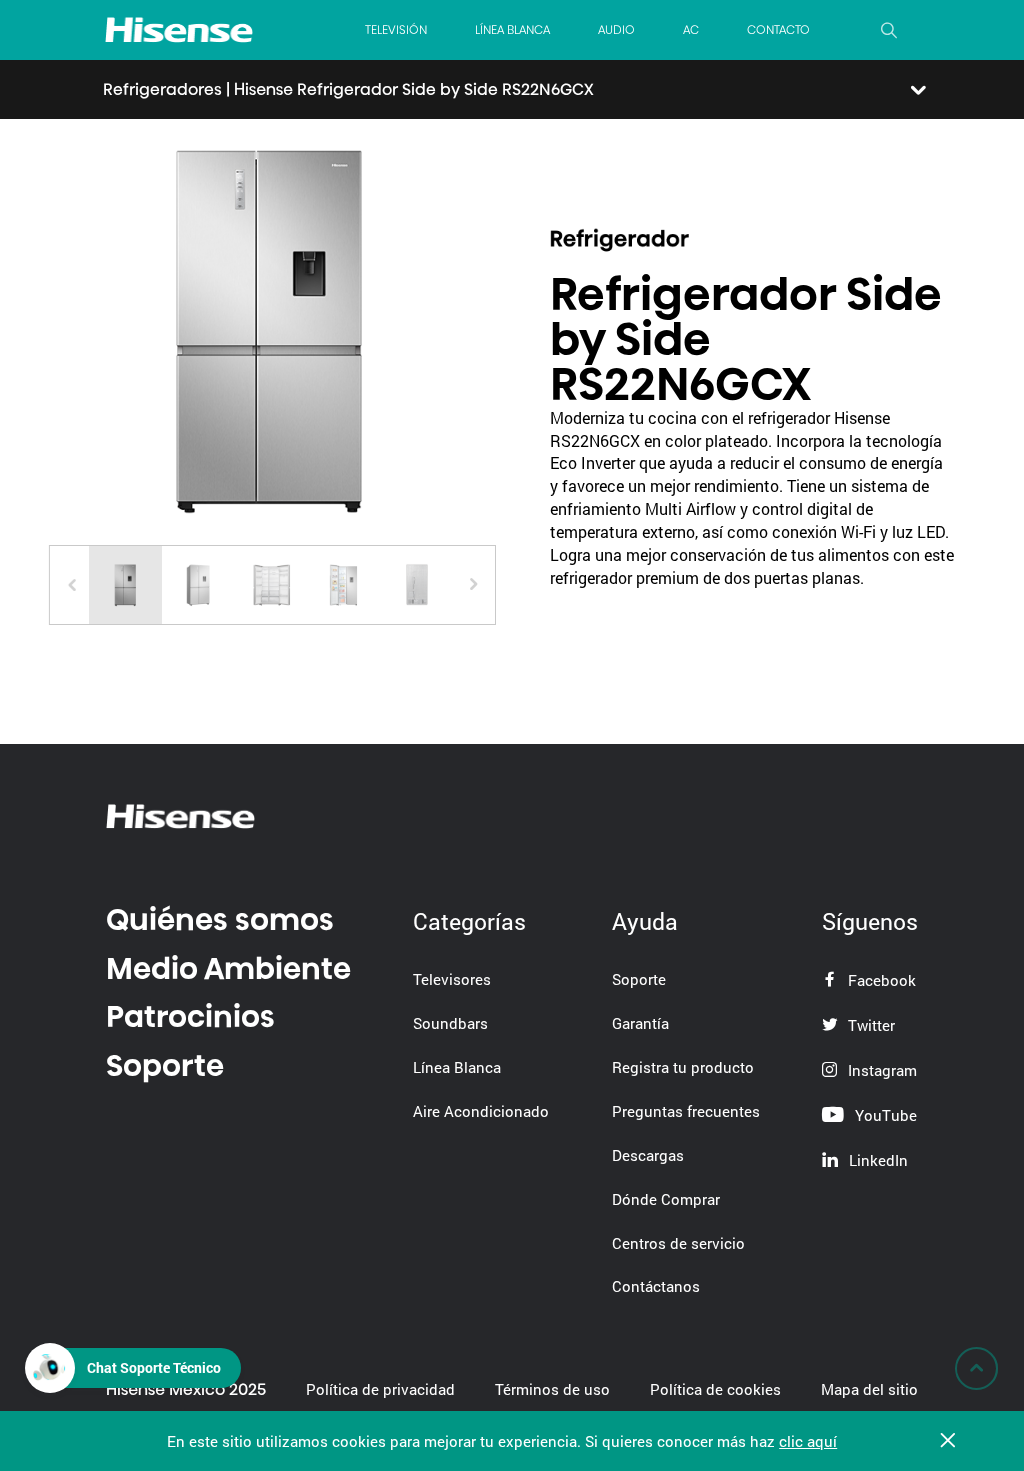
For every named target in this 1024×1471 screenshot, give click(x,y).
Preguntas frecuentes (686, 1111)
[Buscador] (889, 30)
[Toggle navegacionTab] (916, 90)
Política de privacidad (380, 1389)
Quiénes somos (220, 919)
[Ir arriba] (976, 1368)
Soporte (165, 1065)
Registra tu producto (683, 1067)
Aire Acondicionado (481, 1111)
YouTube (884, 1115)
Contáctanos (656, 1286)
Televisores (452, 979)
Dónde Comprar (666, 1199)
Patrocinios (190, 1016)
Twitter (869, 1025)
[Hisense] (179, 29)
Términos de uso (552, 1389)
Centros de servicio (678, 1243)
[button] (473, 585)
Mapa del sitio (869, 1389)
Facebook (880, 980)
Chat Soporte (154, 1367)
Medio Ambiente (228, 968)
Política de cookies (715, 1389)
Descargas (648, 1155)
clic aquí (808, 1441)
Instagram (880, 1070)
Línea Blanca (457, 1067)
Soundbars (450, 1023)
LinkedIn (876, 1160)
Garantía (640, 1023)
